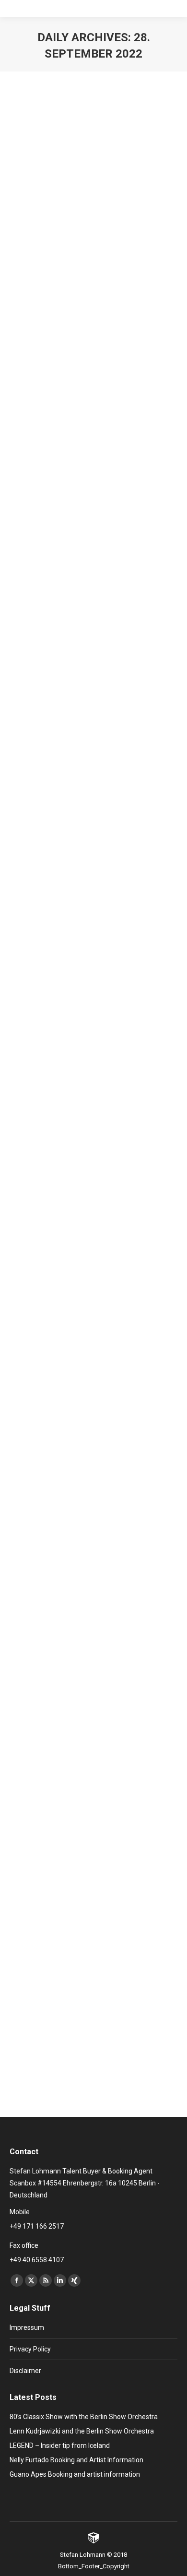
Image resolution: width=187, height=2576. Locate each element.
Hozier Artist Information (77, 1333)
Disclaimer (25, 2371)
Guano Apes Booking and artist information (75, 2474)
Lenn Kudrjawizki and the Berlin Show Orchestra (82, 2431)
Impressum (27, 2327)
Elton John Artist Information (85, 234)
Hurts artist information (74, 1918)
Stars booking (41, 252)
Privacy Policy (30, 2349)
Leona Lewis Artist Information (89, 757)
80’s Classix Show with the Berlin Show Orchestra (84, 2417)
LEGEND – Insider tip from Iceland (60, 2445)
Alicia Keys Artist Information (86, 489)
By (95, 252)
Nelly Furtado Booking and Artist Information (76, 2460)
